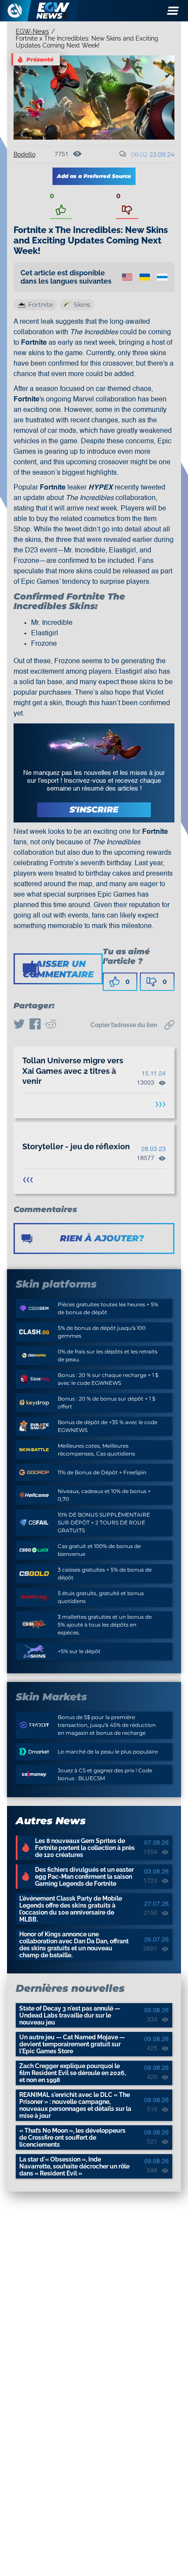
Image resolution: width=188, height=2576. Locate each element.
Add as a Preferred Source (94, 176)
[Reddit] (51, 1025)
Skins (82, 305)
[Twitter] (19, 1025)
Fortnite (40, 305)
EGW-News (32, 31)
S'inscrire (94, 810)
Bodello (24, 154)
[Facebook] (35, 1025)
